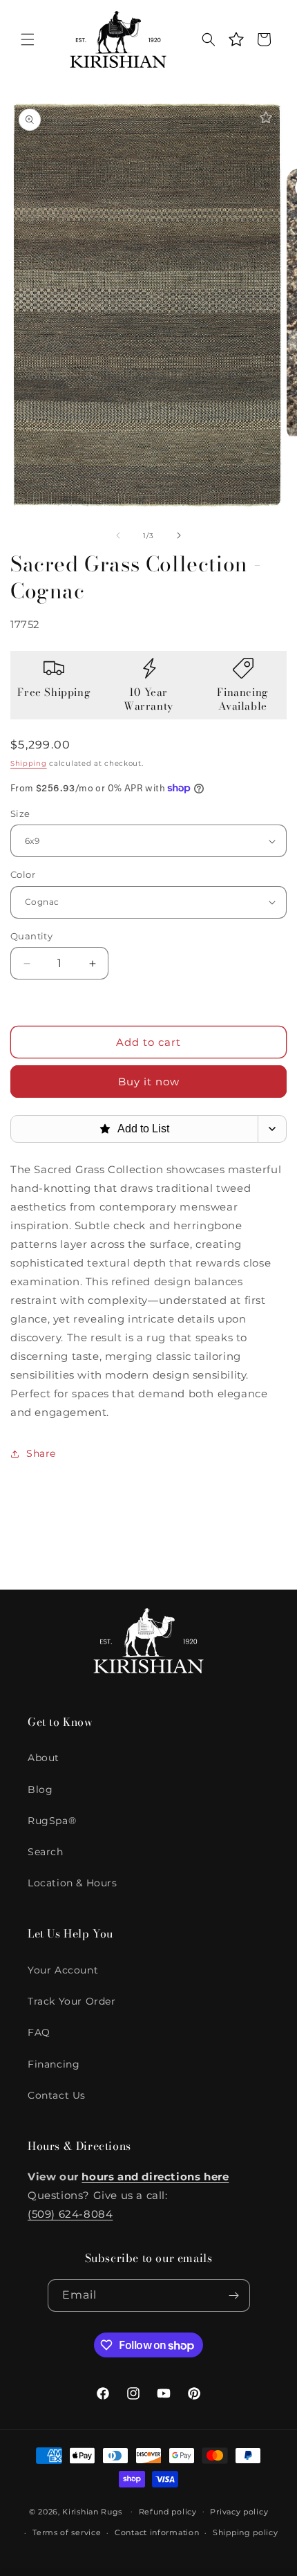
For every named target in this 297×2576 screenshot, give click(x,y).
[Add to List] (266, 118)
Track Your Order (72, 2001)
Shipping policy (246, 2532)
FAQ (39, 2032)
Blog (40, 1790)
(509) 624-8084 (70, 2214)
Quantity (31, 936)
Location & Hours (73, 1883)
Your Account (63, 1970)
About (44, 1758)
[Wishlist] (236, 39)
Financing (54, 2064)
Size (20, 813)
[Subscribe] (234, 2296)
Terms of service (67, 2532)
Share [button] (41, 1453)
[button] (28, 39)
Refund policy (168, 2512)
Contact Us (57, 2095)
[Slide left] (118, 535)
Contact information (157, 2532)
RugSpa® (52, 1821)
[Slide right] (179, 535)
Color (23, 874)
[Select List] (272, 1129)
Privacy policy (239, 2512)
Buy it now (149, 1082)
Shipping (29, 763)
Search (46, 1852)
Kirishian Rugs (92, 2511)
